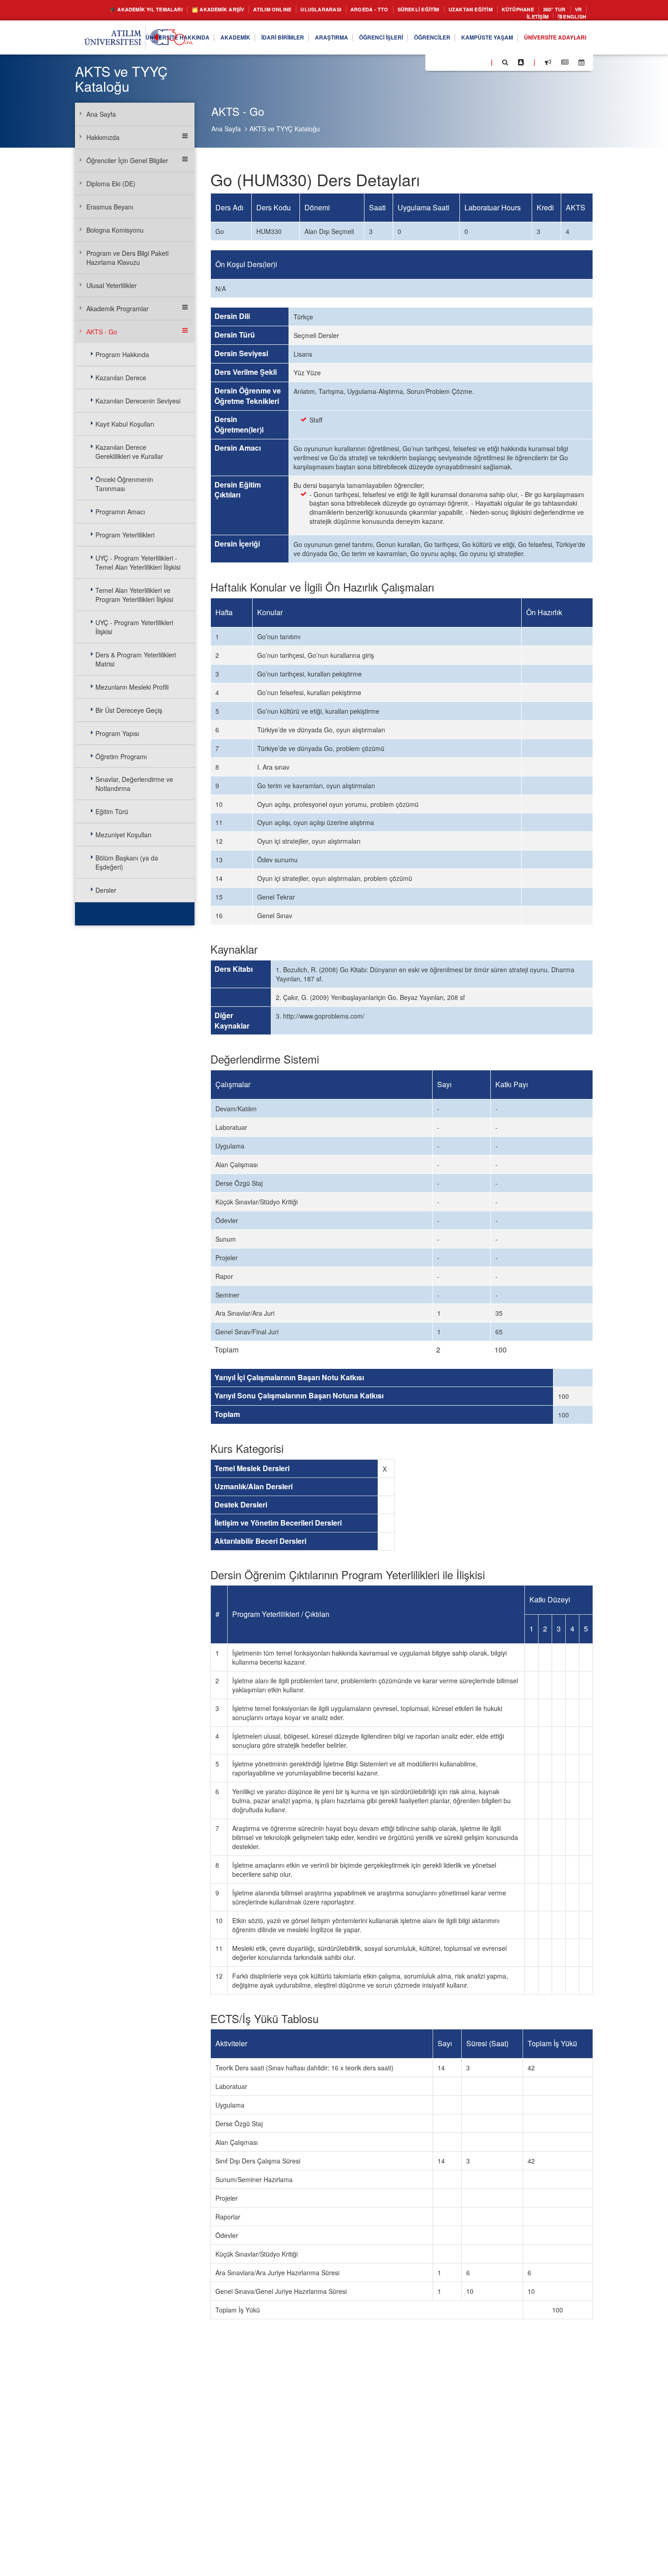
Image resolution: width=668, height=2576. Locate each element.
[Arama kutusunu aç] (505, 65)
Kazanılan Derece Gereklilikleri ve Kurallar (129, 452)
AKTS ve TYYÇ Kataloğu (285, 129)
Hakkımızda (103, 137)
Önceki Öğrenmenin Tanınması (124, 484)
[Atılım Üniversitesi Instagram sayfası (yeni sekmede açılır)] (469, 64)
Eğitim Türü (112, 811)
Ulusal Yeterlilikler (112, 285)
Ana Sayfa (226, 129)
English (572, 18)
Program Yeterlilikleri (125, 535)
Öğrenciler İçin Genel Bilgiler (127, 160)
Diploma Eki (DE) (111, 184)
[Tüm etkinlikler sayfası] (581, 65)
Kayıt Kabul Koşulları (125, 424)
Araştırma (298, 40)
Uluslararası (339, 10)
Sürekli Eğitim (449, 10)
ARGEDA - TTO (393, 10)
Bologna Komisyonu (115, 230)
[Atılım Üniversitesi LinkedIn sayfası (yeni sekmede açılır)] (457, 64)
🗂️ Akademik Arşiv (221, 10)
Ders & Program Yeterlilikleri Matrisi (136, 659)
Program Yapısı (117, 733)
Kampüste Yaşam (474, 40)
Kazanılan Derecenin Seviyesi (138, 401)
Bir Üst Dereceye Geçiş (129, 710)
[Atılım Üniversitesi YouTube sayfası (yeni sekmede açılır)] (480, 64)
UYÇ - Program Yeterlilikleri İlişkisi (134, 627)
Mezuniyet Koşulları (123, 835)
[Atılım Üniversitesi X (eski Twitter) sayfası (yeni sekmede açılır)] (446, 65)
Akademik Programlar (117, 308)
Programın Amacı (120, 512)
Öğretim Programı (121, 756)
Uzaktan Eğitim (509, 10)
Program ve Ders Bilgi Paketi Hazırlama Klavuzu (127, 258)
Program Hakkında (122, 354)
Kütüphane (563, 10)
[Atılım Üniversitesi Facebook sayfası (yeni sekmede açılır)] (435, 64)
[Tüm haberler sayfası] (565, 65)
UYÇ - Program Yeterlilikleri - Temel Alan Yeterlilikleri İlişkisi (138, 562)
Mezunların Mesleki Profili (132, 687)
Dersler (106, 890)
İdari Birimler (243, 40)
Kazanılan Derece (121, 378)
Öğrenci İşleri (354, 40)
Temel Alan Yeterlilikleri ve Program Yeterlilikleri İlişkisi (134, 595)
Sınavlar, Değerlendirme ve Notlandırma (134, 784)
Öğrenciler (412, 40)
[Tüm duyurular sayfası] (548, 65)
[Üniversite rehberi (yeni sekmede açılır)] (521, 65)
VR (503, 18)
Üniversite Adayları (550, 40)
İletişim (530, 18)
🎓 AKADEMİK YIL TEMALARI (137, 10)
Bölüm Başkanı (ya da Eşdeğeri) (127, 862)
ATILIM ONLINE (283, 10)
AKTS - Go (102, 332)
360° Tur (476, 18)
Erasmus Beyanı (110, 207)
